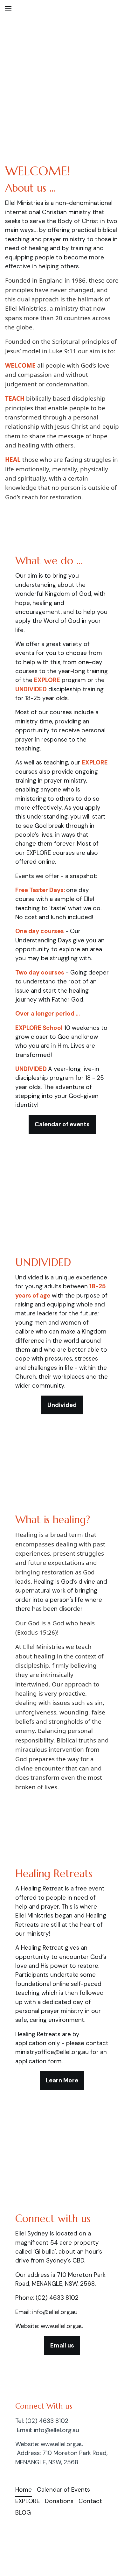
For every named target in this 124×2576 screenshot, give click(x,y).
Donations (59, 2501)
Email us (62, 2345)
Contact (90, 2501)
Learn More (62, 2080)
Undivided (62, 1405)
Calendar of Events (63, 2490)
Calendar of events (62, 1124)
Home (24, 2490)
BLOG (23, 2513)
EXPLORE (28, 2501)
